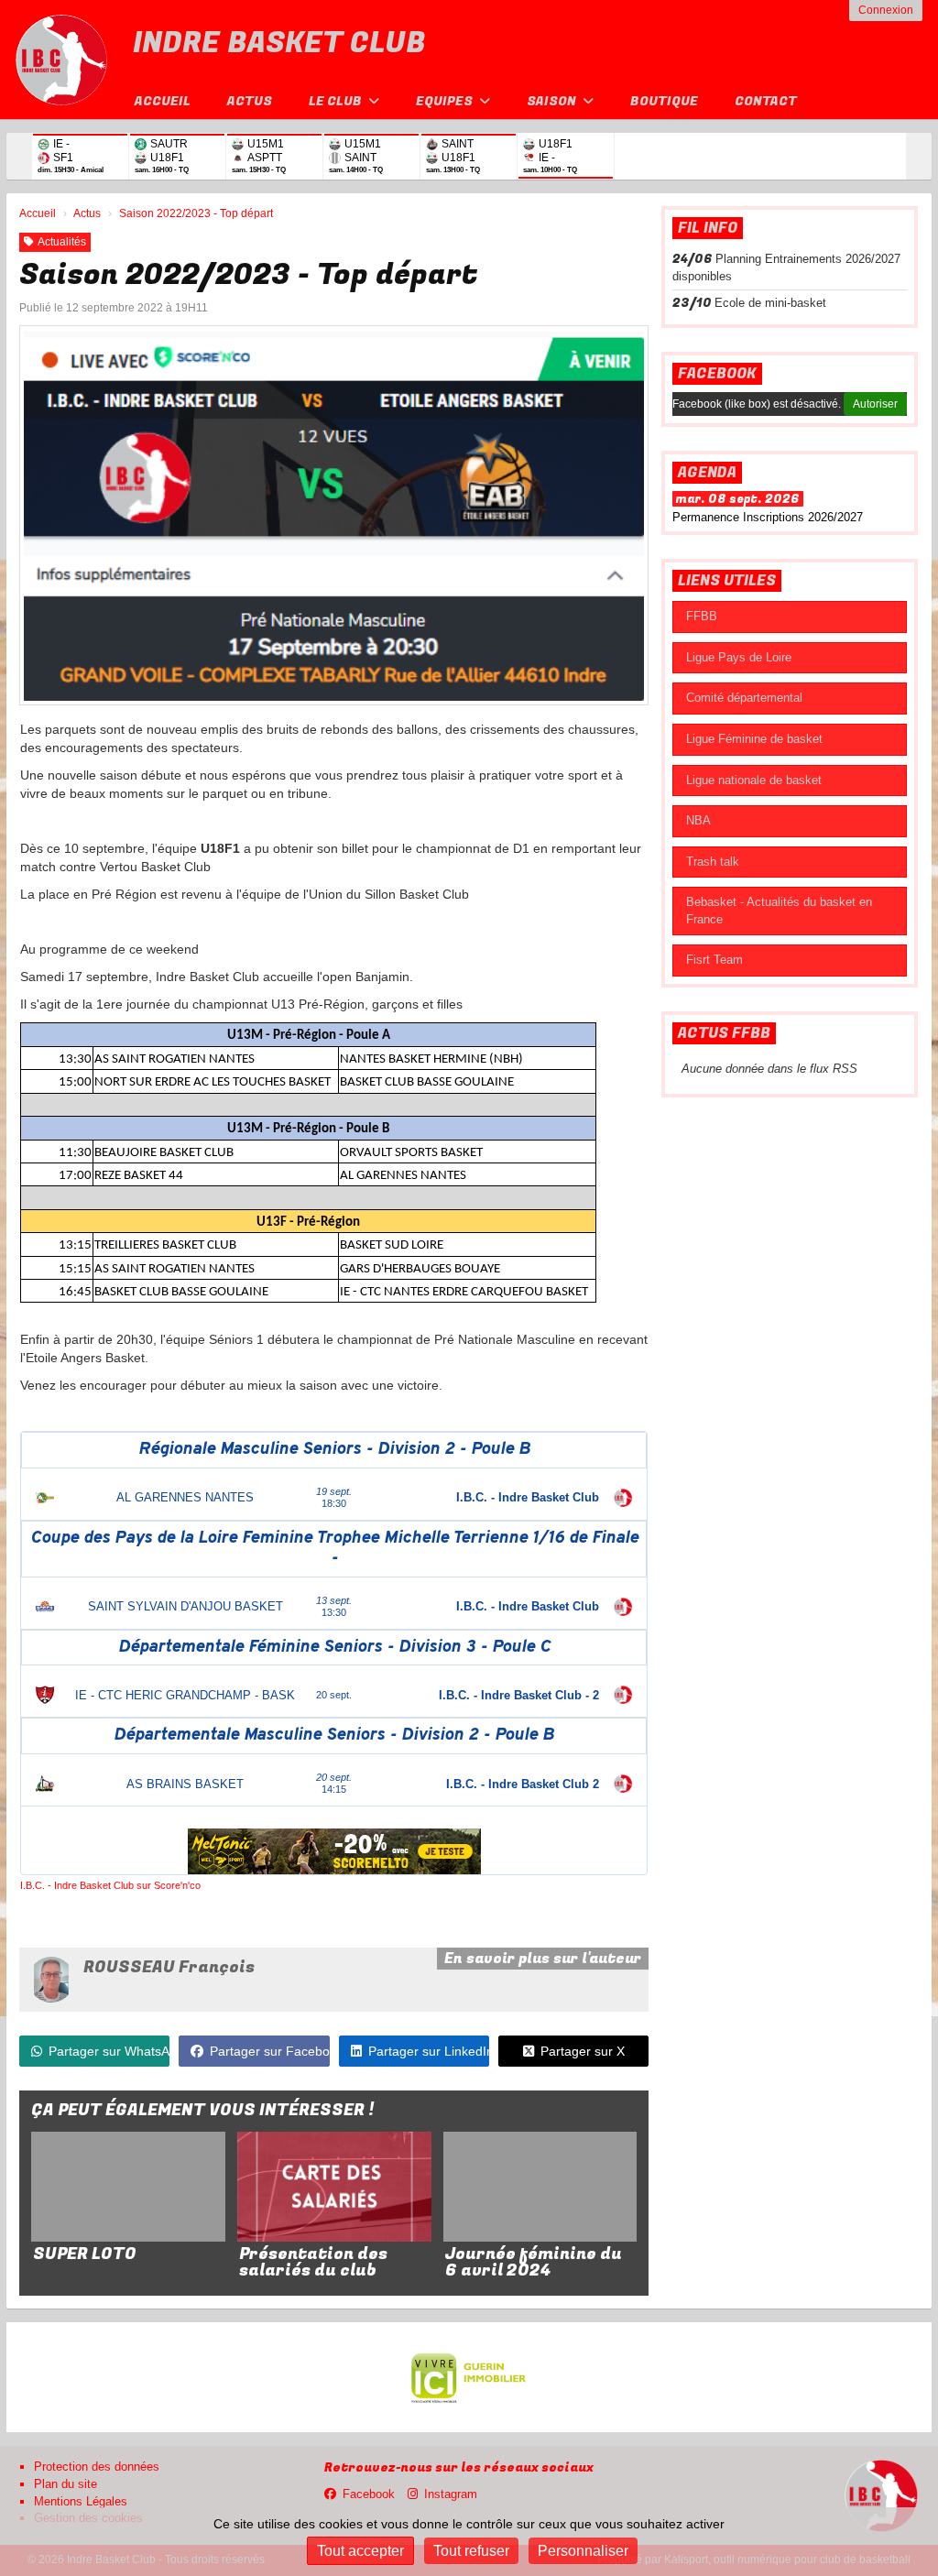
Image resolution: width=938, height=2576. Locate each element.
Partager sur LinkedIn (429, 2051)
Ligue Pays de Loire (739, 657)
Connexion (886, 10)
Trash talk (713, 862)
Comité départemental (744, 698)
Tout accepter (360, 2551)
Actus (250, 101)
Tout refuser (471, 2551)
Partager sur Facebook (269, 2051)
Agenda (707, 473)
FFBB (702, 616)
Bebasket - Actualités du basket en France (779, 911)
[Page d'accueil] (61, 60)
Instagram (451, 2494)
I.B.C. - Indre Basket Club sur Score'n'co (110, 1885)
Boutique (664, 101)
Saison (553, 101)
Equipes (446, 101)
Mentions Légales (81, 2501)
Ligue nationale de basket (754, 780)
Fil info (708, 228)
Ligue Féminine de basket (754, 739)
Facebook (717, 374)
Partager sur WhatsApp (109, 2051)
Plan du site (65, 2484)
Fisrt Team (714, 960)
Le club (337, 101)
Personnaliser (583, 2551)
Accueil (163, 101)
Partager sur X (583, 2051)
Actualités (62, 242)
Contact (766, 101)
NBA (698, 820)
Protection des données (97, 2467)
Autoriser (875, 404)
